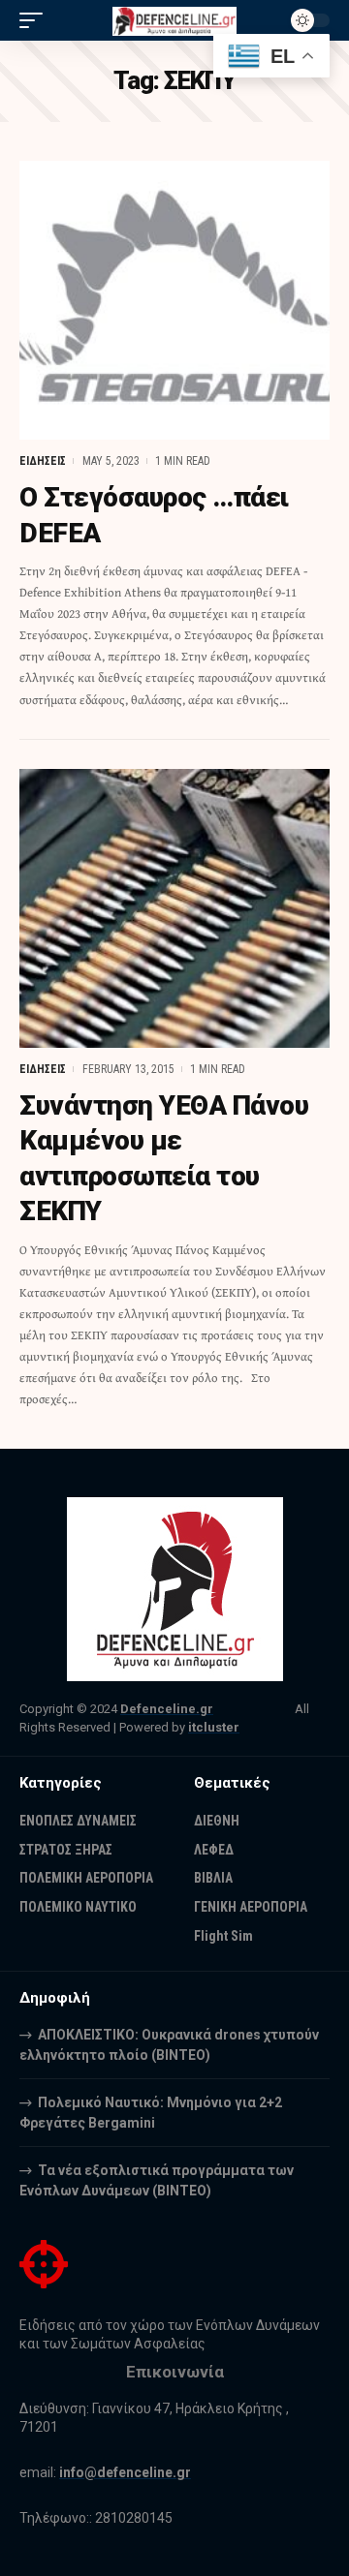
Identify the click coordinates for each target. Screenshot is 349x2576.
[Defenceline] (174, 20)
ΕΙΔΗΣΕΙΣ (43, 461)
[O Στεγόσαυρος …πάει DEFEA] (174, 300)
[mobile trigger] (36, 20)
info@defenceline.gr (125, 2472)
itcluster (214, 1727)
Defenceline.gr (167, 1709)
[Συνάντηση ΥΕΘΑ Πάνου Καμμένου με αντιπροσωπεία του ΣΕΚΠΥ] (174, 908)
